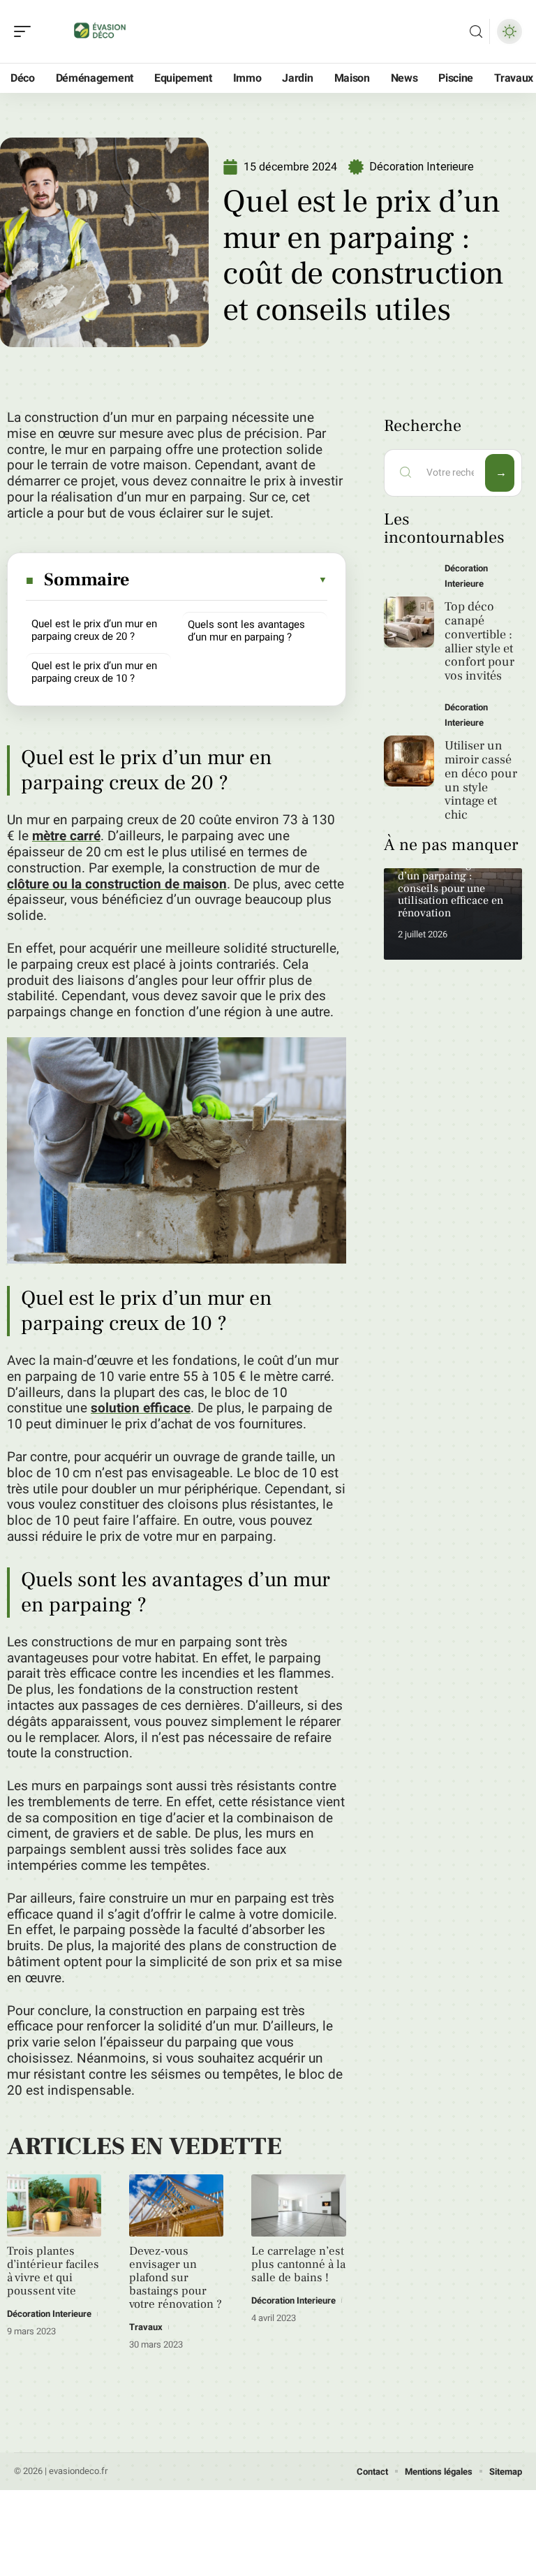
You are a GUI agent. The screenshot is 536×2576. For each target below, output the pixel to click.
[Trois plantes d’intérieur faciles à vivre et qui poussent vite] (54, 2205)
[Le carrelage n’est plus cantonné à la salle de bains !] (298, 2205)
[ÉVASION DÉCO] (100, 31)
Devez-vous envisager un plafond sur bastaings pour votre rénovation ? (176, 2278)
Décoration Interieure (422, 167)
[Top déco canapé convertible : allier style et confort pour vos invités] (409, 622)
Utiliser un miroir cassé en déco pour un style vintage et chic (481, 780)
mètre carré (66, 836)
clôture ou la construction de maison (117, 884)
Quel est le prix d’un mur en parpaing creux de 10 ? (94, 672)
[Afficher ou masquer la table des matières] (229, 580)
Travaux (146, 2327)
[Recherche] (476, 32)
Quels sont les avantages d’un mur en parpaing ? (246, 631)
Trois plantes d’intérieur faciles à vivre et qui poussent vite (53, 2271)
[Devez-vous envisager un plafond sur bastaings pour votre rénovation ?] (176, 2205)
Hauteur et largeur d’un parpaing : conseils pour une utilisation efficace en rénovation (451, 888)
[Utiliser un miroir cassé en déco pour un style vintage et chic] (409, 761)
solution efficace (141, 1408)
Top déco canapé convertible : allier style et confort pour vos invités (479, 641)
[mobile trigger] (26, 31)
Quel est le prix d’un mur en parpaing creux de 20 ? (94, 630)
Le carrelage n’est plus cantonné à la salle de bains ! (298, 2264)
